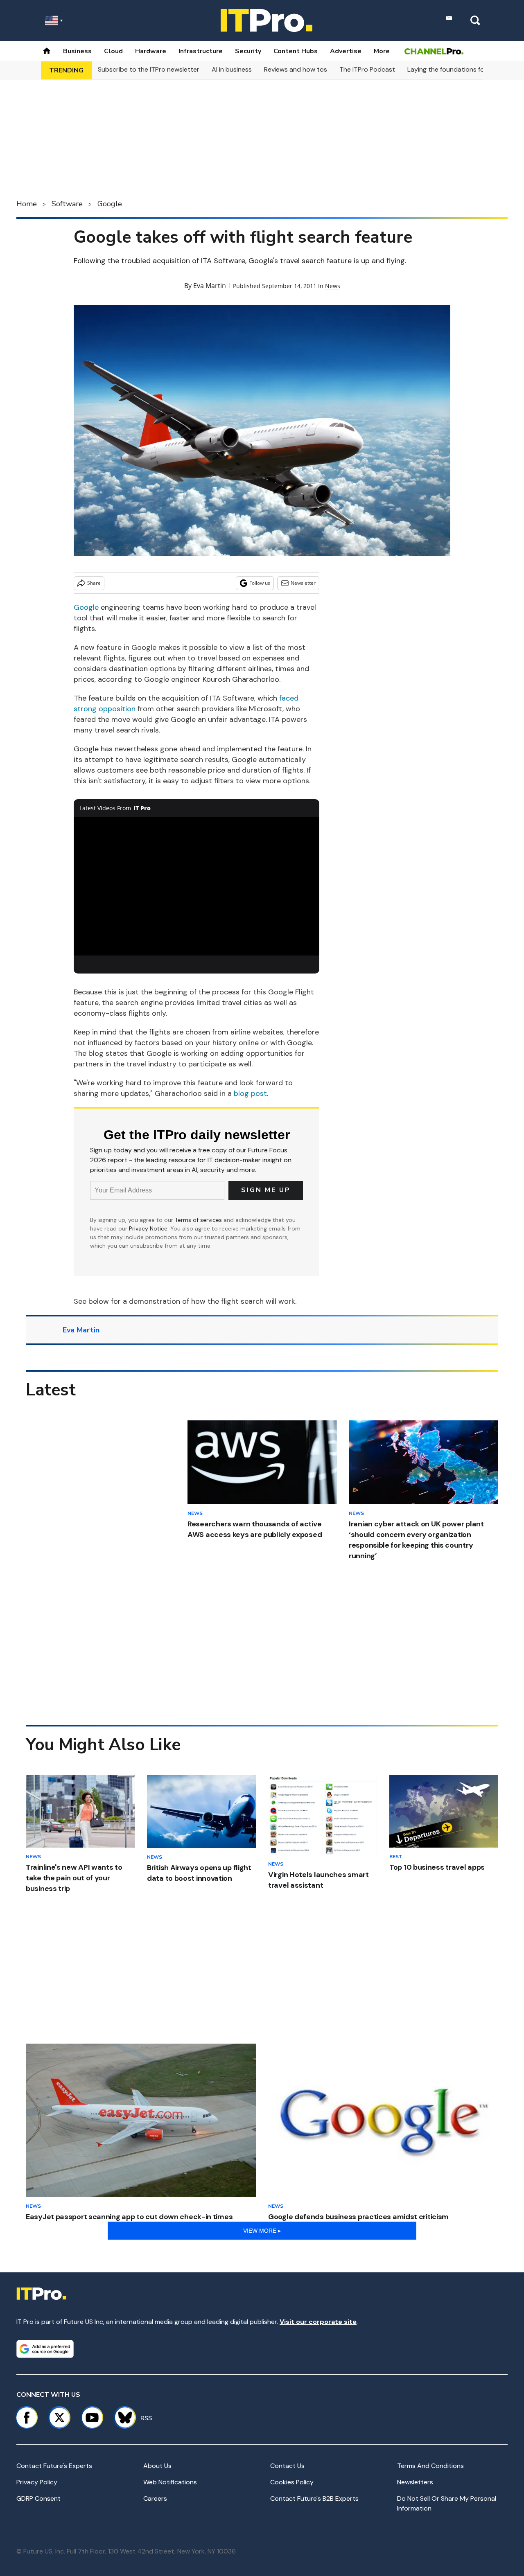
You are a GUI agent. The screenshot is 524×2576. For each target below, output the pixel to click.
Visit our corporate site (318, 2322)
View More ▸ (262, 2231)
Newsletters (415, 2482)
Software (67, 204)
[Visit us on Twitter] (59, 2418)
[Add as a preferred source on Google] (45, 2349)
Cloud (113, 51)
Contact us (287, 2466)
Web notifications (170, 2482)
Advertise (346, 51)
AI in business (232, 69)
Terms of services (199, 1220)
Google (110, 204)
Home (27, 204)
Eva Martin (210, 286)
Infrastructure (201, 51)
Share (94, 583)
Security (248, 51)
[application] (196, 886)
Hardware (151, 51)
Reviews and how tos (296, 69)
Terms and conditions (430, 2466)
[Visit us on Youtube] (92, 2418)
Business (77, 51)
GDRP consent (38, 2498)
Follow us (260, 583)
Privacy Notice (148, 1228)
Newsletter (303, 583)
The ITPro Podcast (367, 69)
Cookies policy (292, 2482)
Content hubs (296, 51)
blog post (250, 1093)
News (333, 286)
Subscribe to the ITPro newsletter (149, 69)
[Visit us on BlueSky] (121, 2418)
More (382, 51)
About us (157, 2466)
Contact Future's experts (54, 2466)
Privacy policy (37, 2482)
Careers (155, 2498)
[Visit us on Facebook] (27, 2418)
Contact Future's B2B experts (314, 2498)
